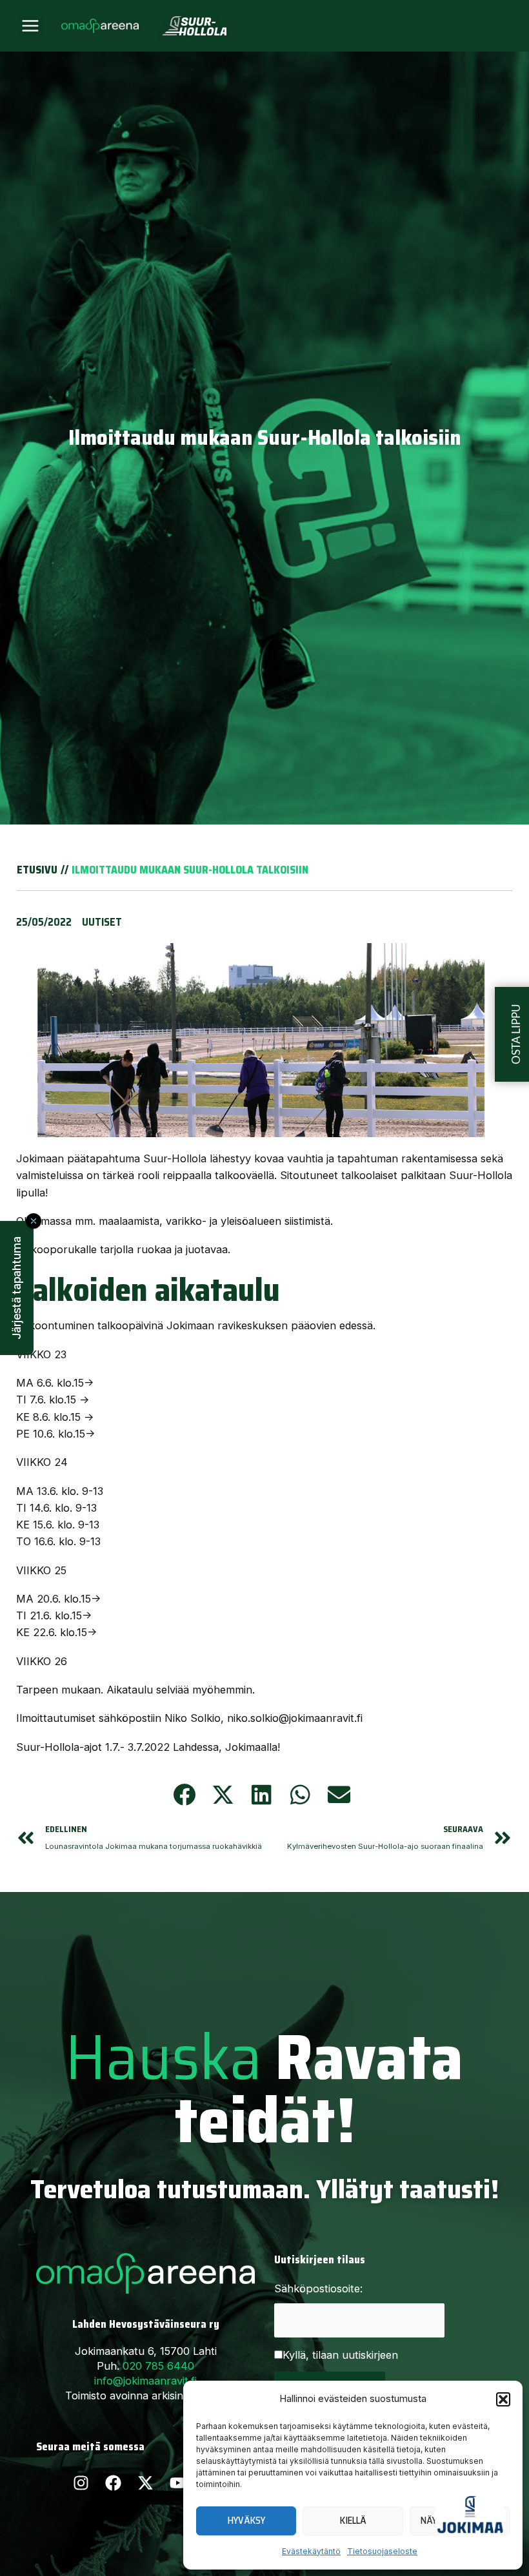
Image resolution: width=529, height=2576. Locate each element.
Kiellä (353, 2521)
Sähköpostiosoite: (318, 2288)
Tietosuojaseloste (382, 2551)
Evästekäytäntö (311, 2551)
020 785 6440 (158, 2366)
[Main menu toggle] (31, 26)
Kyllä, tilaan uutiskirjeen (340, 2355)
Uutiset (102, 922)
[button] (503, 2399)
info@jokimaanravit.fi (145, 2381)
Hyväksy (246, 2521)
